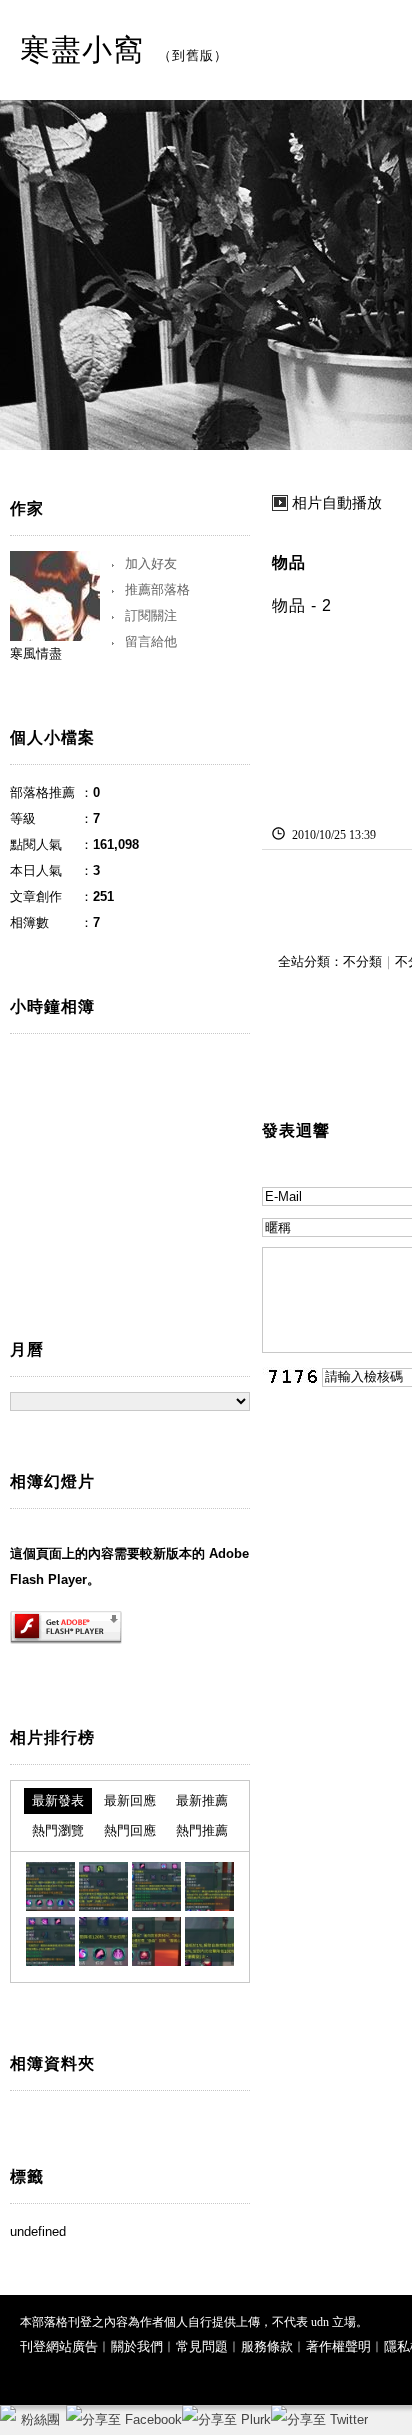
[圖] (50, 1886)
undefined (38, 2231)
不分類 (362, 961)
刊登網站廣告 (59, 2346)
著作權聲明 (338, 2346)
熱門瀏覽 (58, 1830)
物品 (289, 562)
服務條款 (267, 2346)
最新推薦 (202, 1800)
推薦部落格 (157, 589)
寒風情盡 (36, 653)
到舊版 (193, 55)
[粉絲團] (8, 2413)
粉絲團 (40, 2419)
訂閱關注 (151, 615)
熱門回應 (130, 1830)
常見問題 (202, 2346)
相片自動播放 (337, 503)
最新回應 (130, 1800)
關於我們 (137, 2346)
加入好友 (151, 563)
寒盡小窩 (82, 49)
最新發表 (58, 1800)
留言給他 (151, 641)
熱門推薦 (202, 1830)
